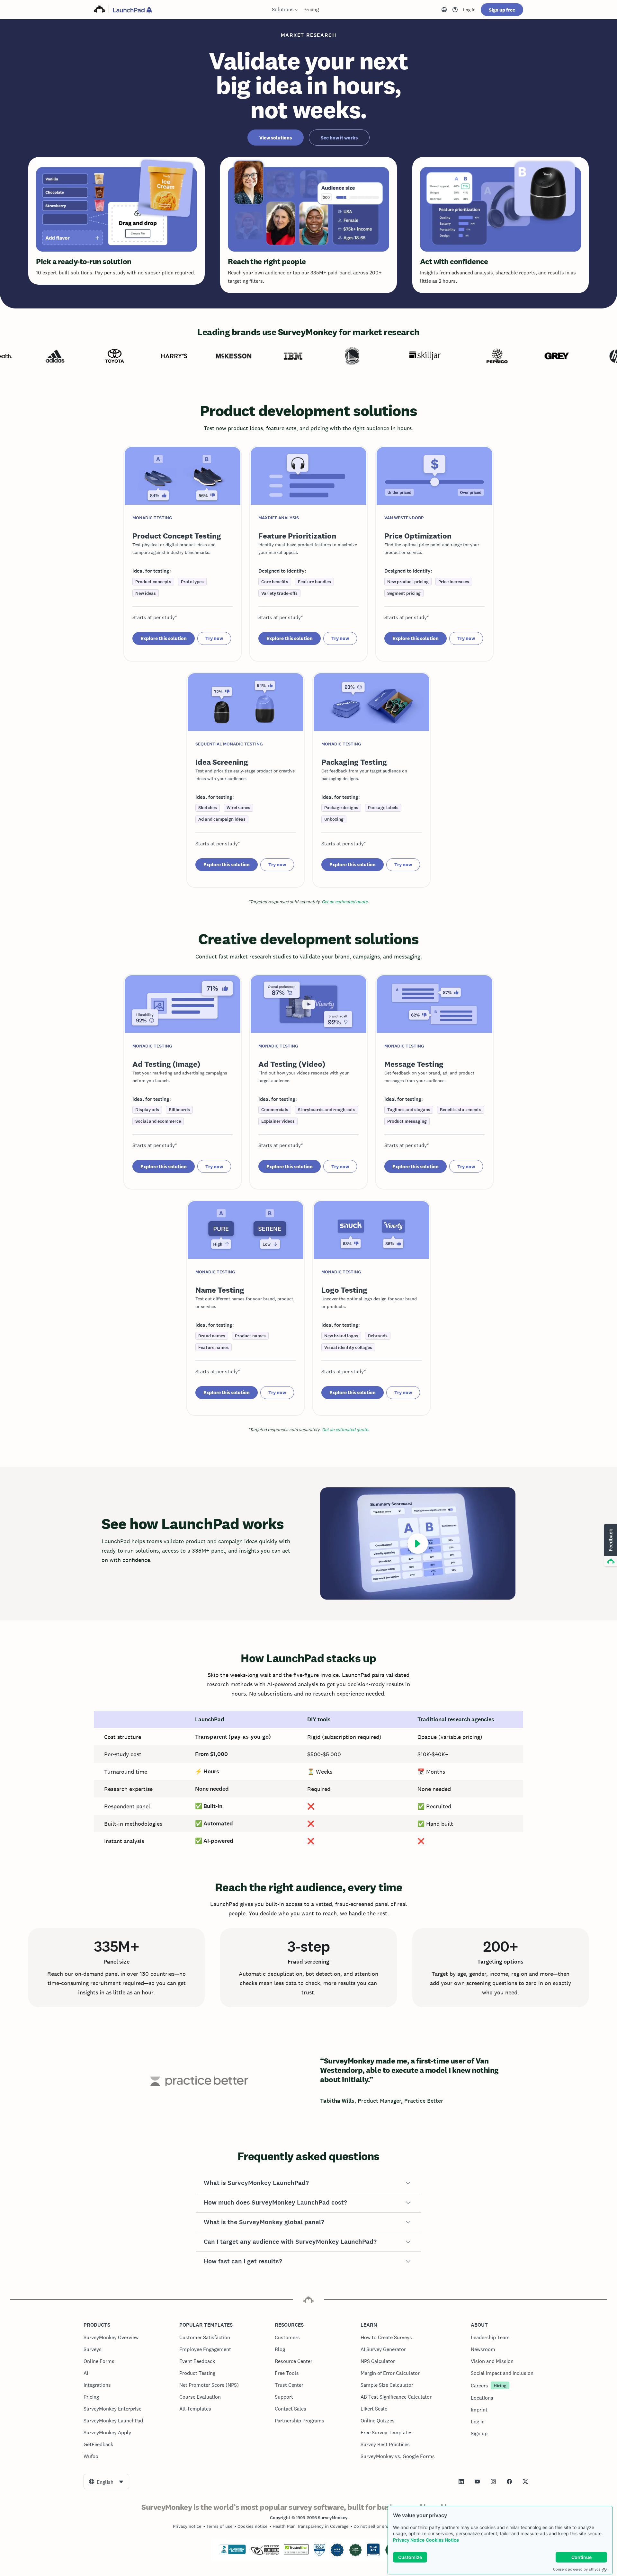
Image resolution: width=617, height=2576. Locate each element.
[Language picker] (444, 10)
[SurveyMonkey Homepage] (100, 10)
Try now (214, 638)
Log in (469, 10)
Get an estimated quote (345, 902)
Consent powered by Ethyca (577, 2569)
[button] (308, 2183)
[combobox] (106, 2482)
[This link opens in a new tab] (455, 10)
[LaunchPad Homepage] (132, 10)
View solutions (276, 138)
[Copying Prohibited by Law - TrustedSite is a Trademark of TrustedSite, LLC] (296, 2553)
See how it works (339, 138)
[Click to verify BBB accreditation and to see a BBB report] (232, 2553)
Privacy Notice (409, 2540)
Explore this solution (164, 638)
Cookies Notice (442, 2540)
